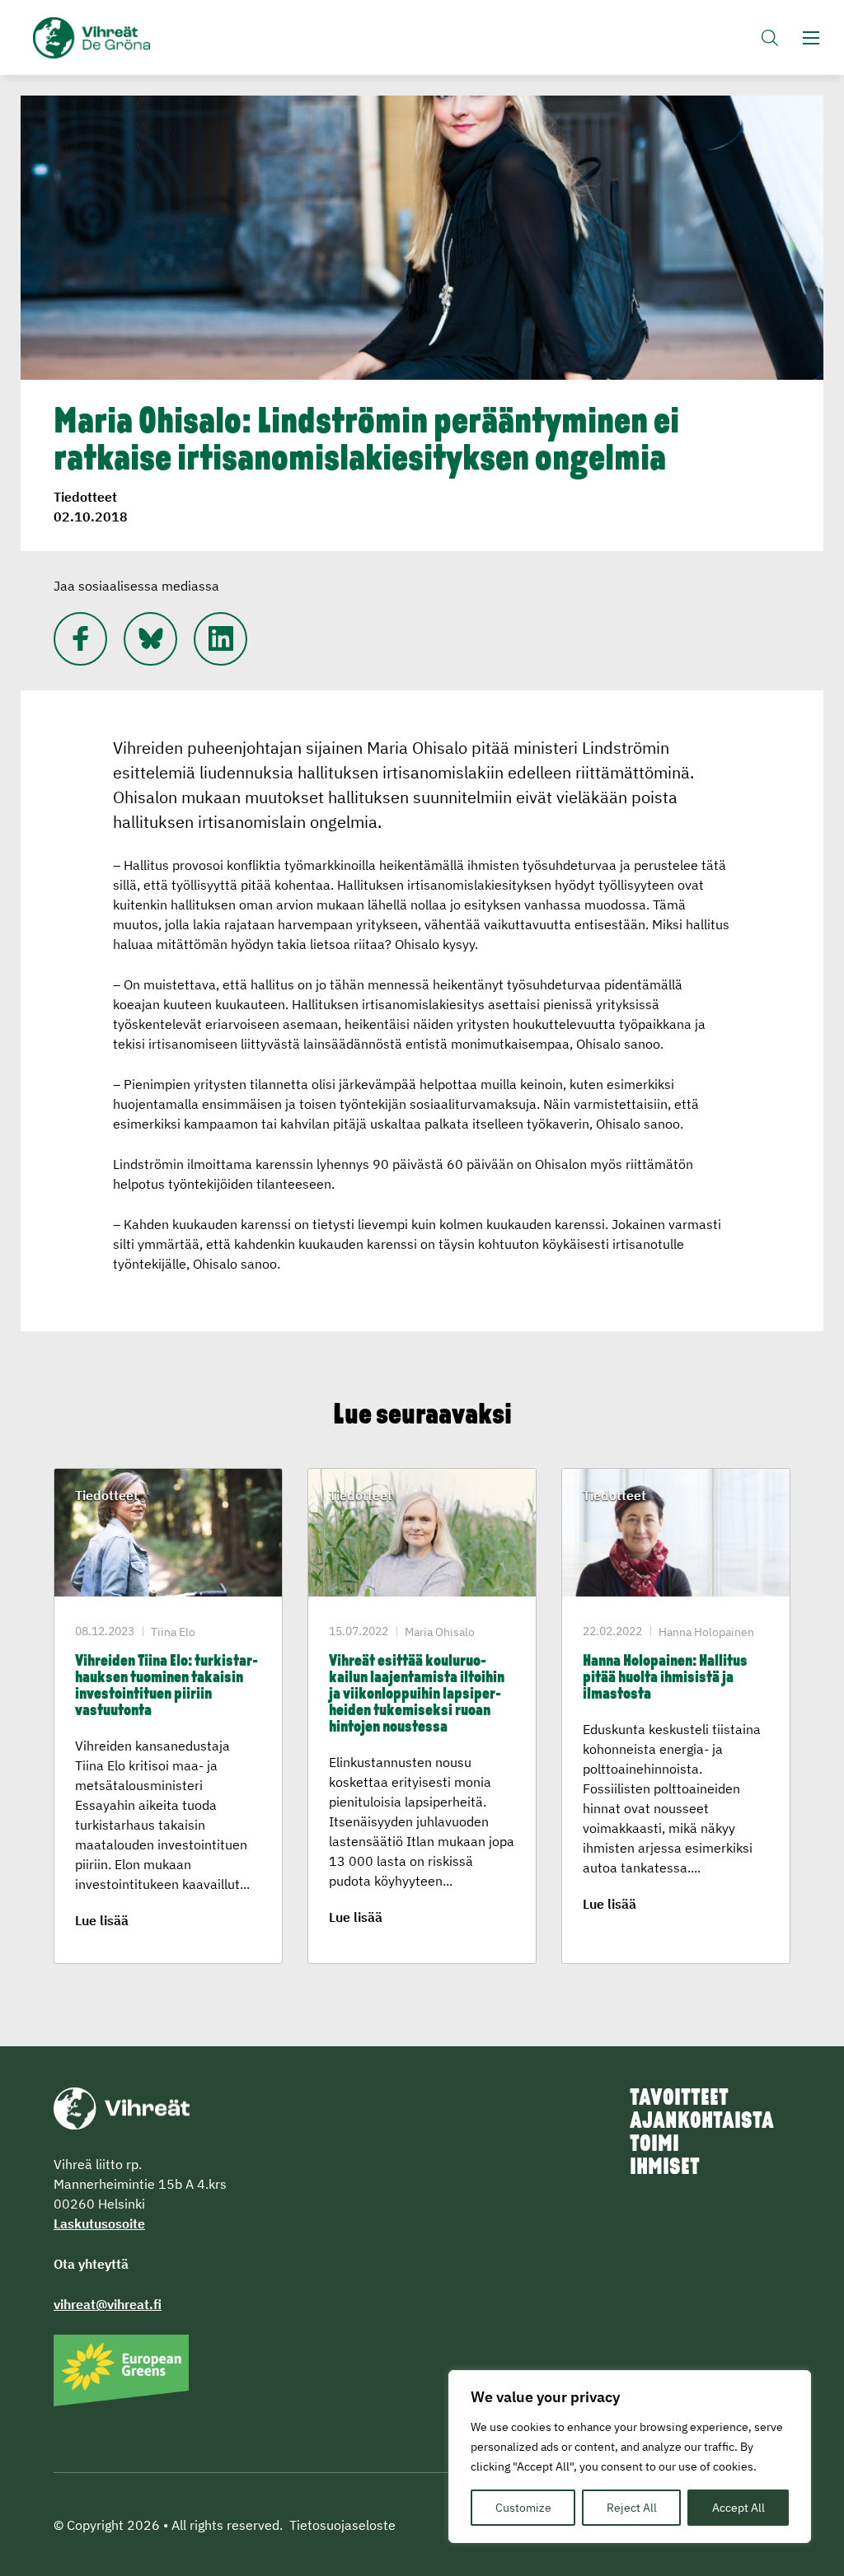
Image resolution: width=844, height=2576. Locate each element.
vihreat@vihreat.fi (108, 2304)
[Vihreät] (122, 2107)
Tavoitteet (679, 2099)
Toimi (654, 2145)
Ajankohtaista (702, 2122)
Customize (523, 2508)
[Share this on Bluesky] (150, 639)
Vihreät (101, 38)
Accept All (738, 2508)
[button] (770, 37)
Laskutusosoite (99, 2223)
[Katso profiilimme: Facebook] (80, 639)
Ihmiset (665, 2168)
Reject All (632, 2508)
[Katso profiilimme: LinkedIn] (220, 639)
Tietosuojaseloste (342, 2525)
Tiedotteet (85, 497)
